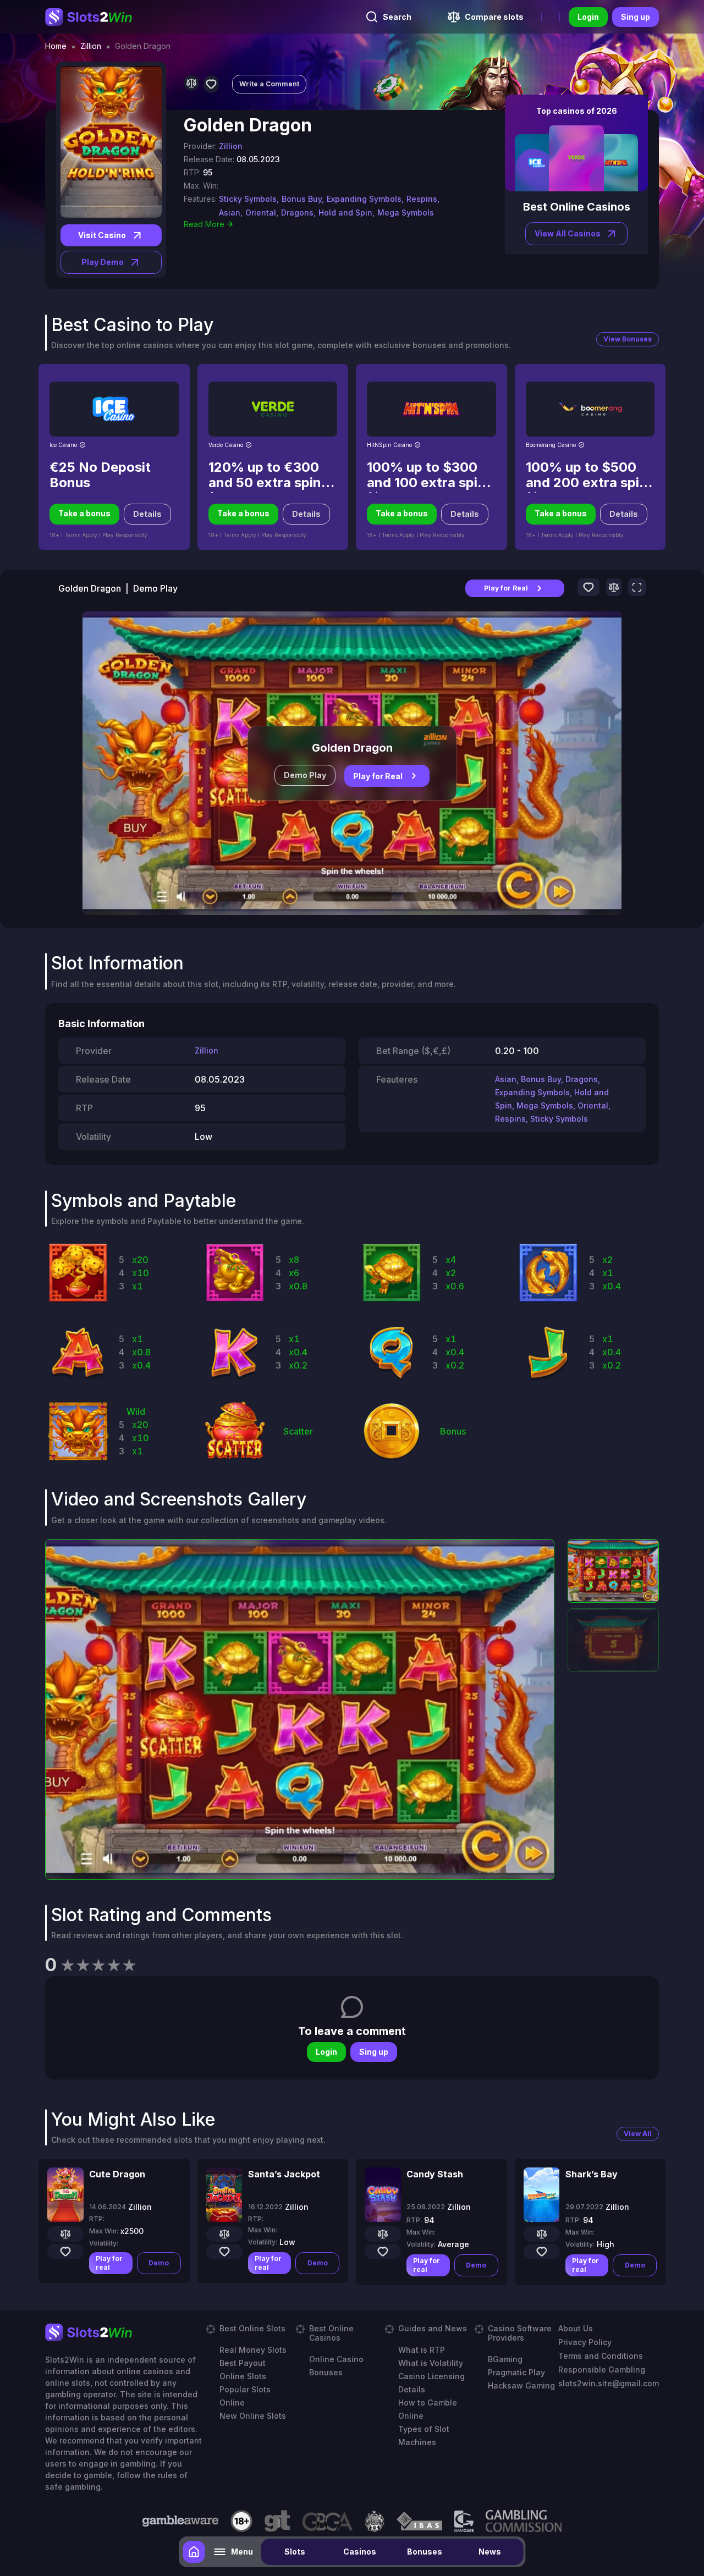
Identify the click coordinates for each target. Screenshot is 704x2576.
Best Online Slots (252, 2328)
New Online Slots (253, 2416)
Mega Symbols (406, 213)
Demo (159, 2263)
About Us (576, 2328)
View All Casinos (568, 233)
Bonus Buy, (303, 199)
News (490, 2552)
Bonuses (425, 2552)
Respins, (423, 199)
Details (147, 514)
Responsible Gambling (602, 2370)
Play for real (109, 2263)
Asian (506, 1079)
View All (638, 2134)
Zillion (91, 46)
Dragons (582, 1079)
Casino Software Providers (520, 2333)
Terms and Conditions (601, 2356)
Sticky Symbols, (249, 199)
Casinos (360, 2552)
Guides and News (433, 2328)
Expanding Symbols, (365, 199)
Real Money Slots (253, 2350)
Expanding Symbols (532, 1092)
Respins (510, 1119)
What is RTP (422, 2350)
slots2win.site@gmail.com (609, 2383)
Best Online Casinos (331, 2333)
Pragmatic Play (516, 2372)
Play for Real (506, 588)
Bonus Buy (541, 1079)
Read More (204, 224)
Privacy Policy (585, 2342)
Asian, (231, 213)
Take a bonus (84, 513)
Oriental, (262, 213)
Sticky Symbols (559, 1119)
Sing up (636, 17)
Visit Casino (102, 235)
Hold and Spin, (346, 213)
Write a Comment (269, 84)
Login (588, 17)
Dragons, (298, 213)
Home (56, 46)
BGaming (505, 2359)
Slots (295, 2552)
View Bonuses (628, 339)
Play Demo (103, 262)
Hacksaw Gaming (521, 2385)
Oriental (593, 1105)
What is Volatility (431, 2363)
